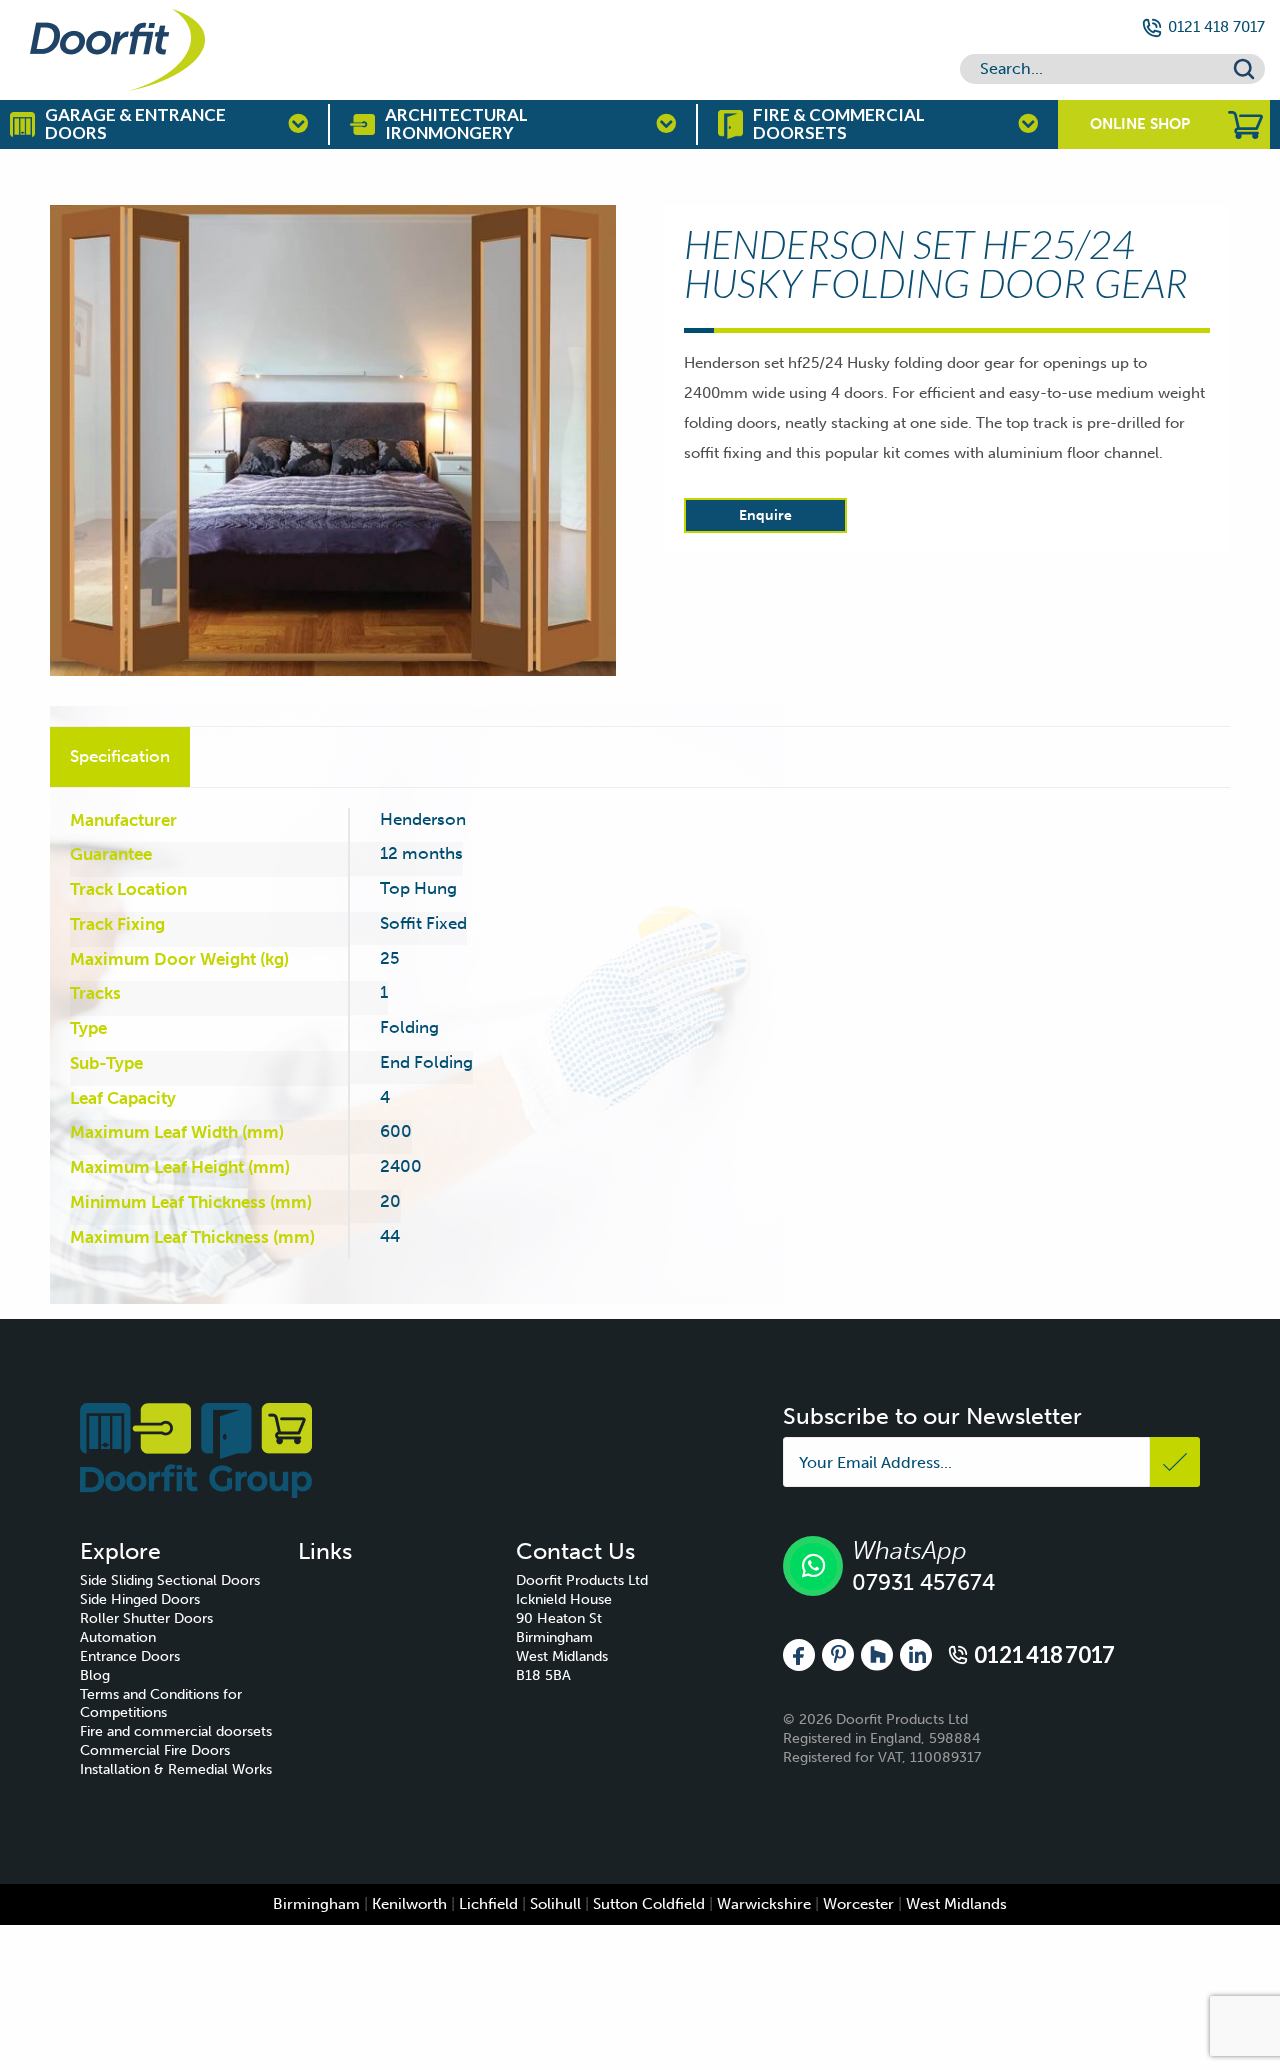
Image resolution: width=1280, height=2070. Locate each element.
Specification (120, 756)
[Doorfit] (196, 1449)
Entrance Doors (130, 1656)
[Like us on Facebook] (799, 1653)
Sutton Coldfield (649, 1904)
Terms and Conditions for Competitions (161, 1704)
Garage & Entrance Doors (135, 124)
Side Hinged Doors (140, 1599)
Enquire (765, 515)
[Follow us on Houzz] (877, 1653)
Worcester (858, 1904)
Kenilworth (409, 1904)
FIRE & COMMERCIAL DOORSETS (839, 124)
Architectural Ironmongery (456, 124)
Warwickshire (764, 1904)
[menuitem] (189, 1581)
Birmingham (316, 1904)
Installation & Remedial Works (176, 1769)
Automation (118, 1637)
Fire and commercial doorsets (176, 1731)
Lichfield (488, 1904)
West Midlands (956, 1904)
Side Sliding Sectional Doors (170, 1580)
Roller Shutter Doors (146, 1618)
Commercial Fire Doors (155, 1750)
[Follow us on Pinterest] (838, 1653)
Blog (95, 1675)
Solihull (555, 1904)
